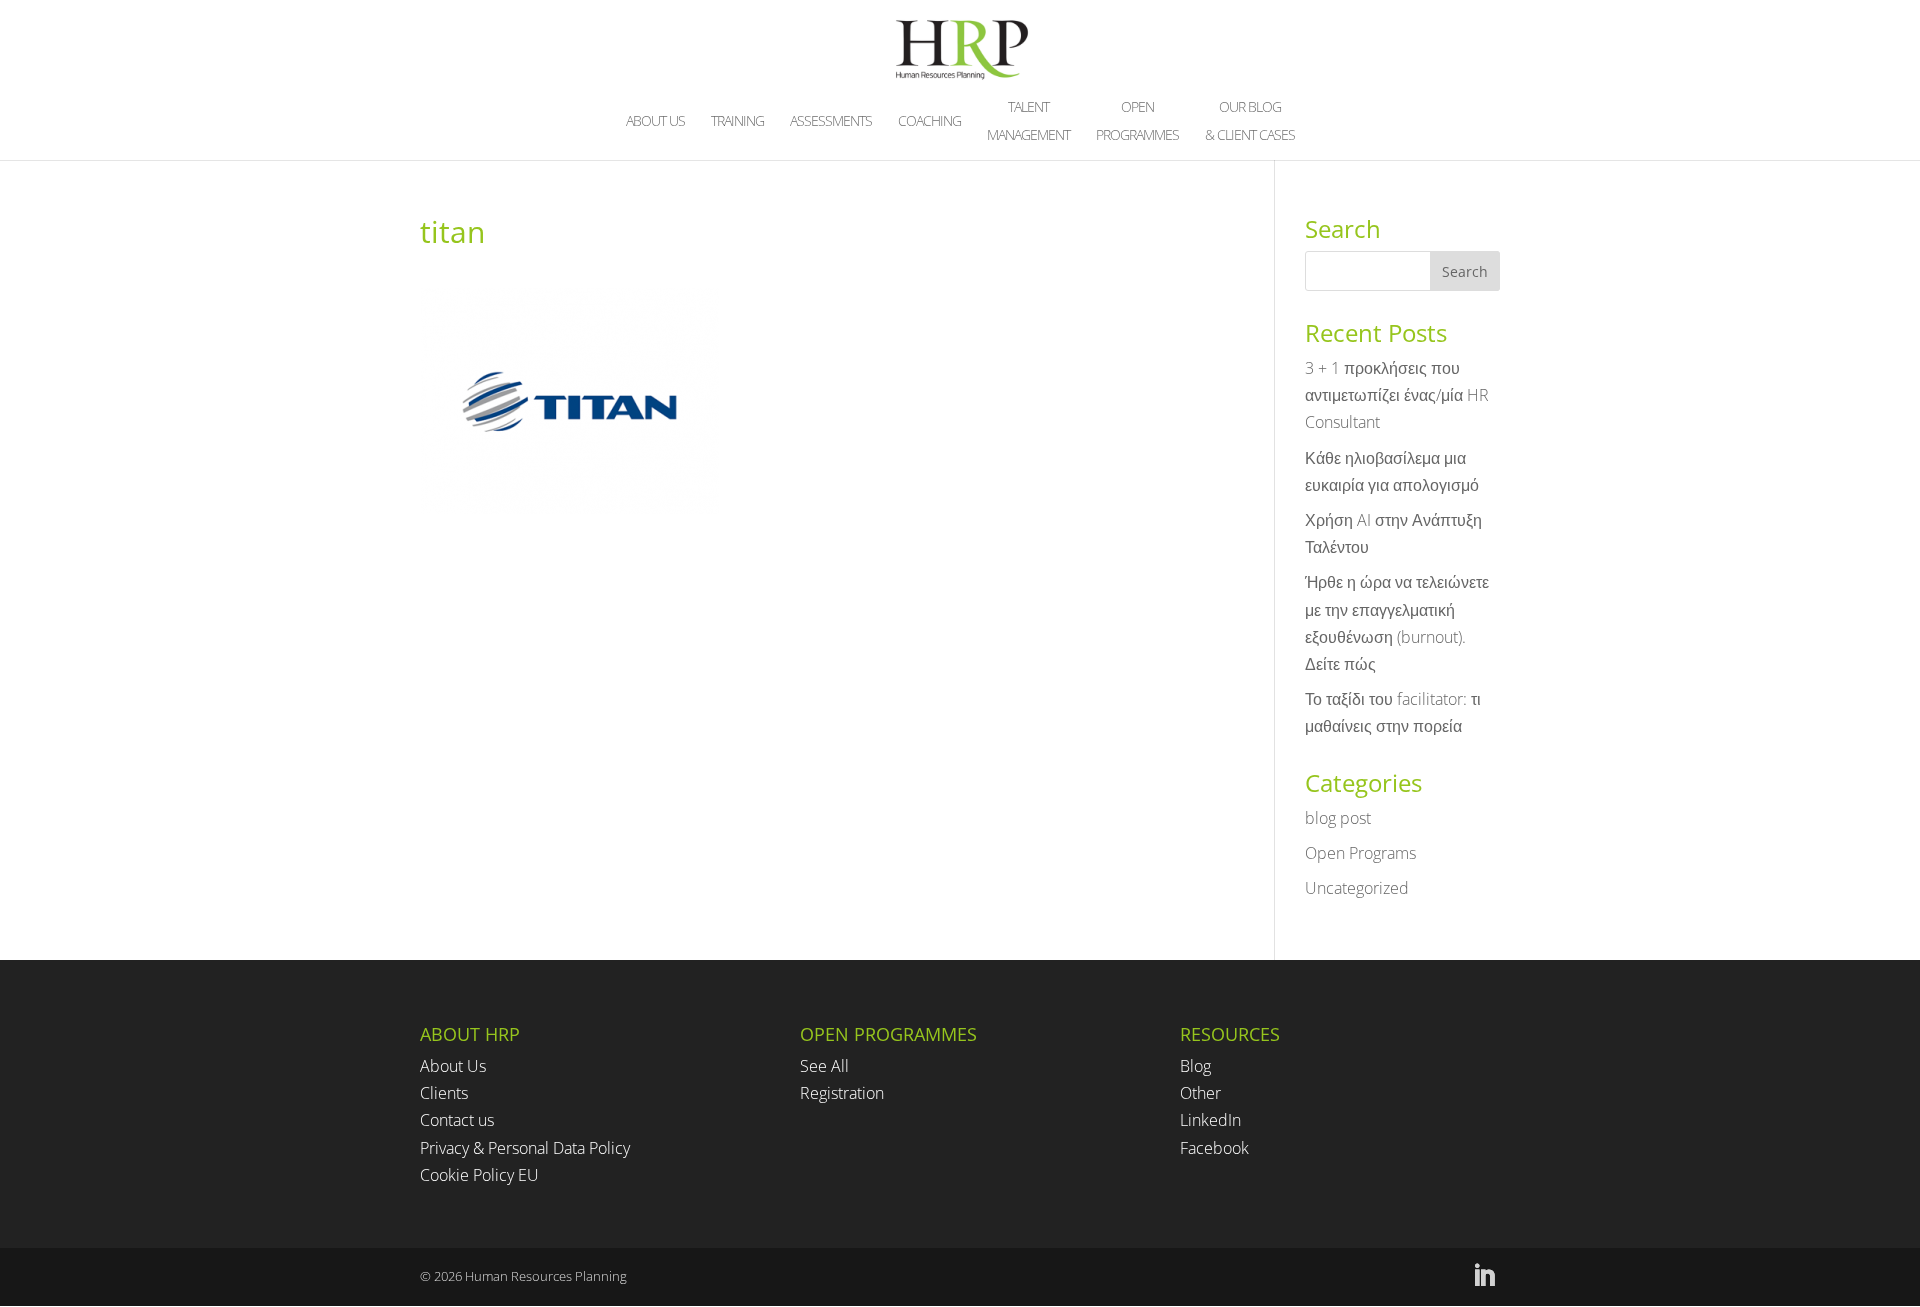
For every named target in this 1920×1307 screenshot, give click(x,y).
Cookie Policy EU (479, 1175)
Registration (842, 1093)
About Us (453, 1066)
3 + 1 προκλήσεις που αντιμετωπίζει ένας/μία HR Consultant (1397, 395)
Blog (1195, 1066)
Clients (444, 1093)
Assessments (831, 122)
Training (737, 122)
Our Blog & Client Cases (1250, 122)
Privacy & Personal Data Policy (525, 1148)
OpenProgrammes (1137, 122)
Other (1200, 1093)
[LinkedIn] (1484, 1276)
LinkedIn (1210, 1120)
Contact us (457, 1120)
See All (824, 1066)
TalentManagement (1028, 122)
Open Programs (1360, 853)
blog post (1338, 818)
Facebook (1214, 1148)
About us (655, 122)
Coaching (929, 122)
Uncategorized (1357, 888)
